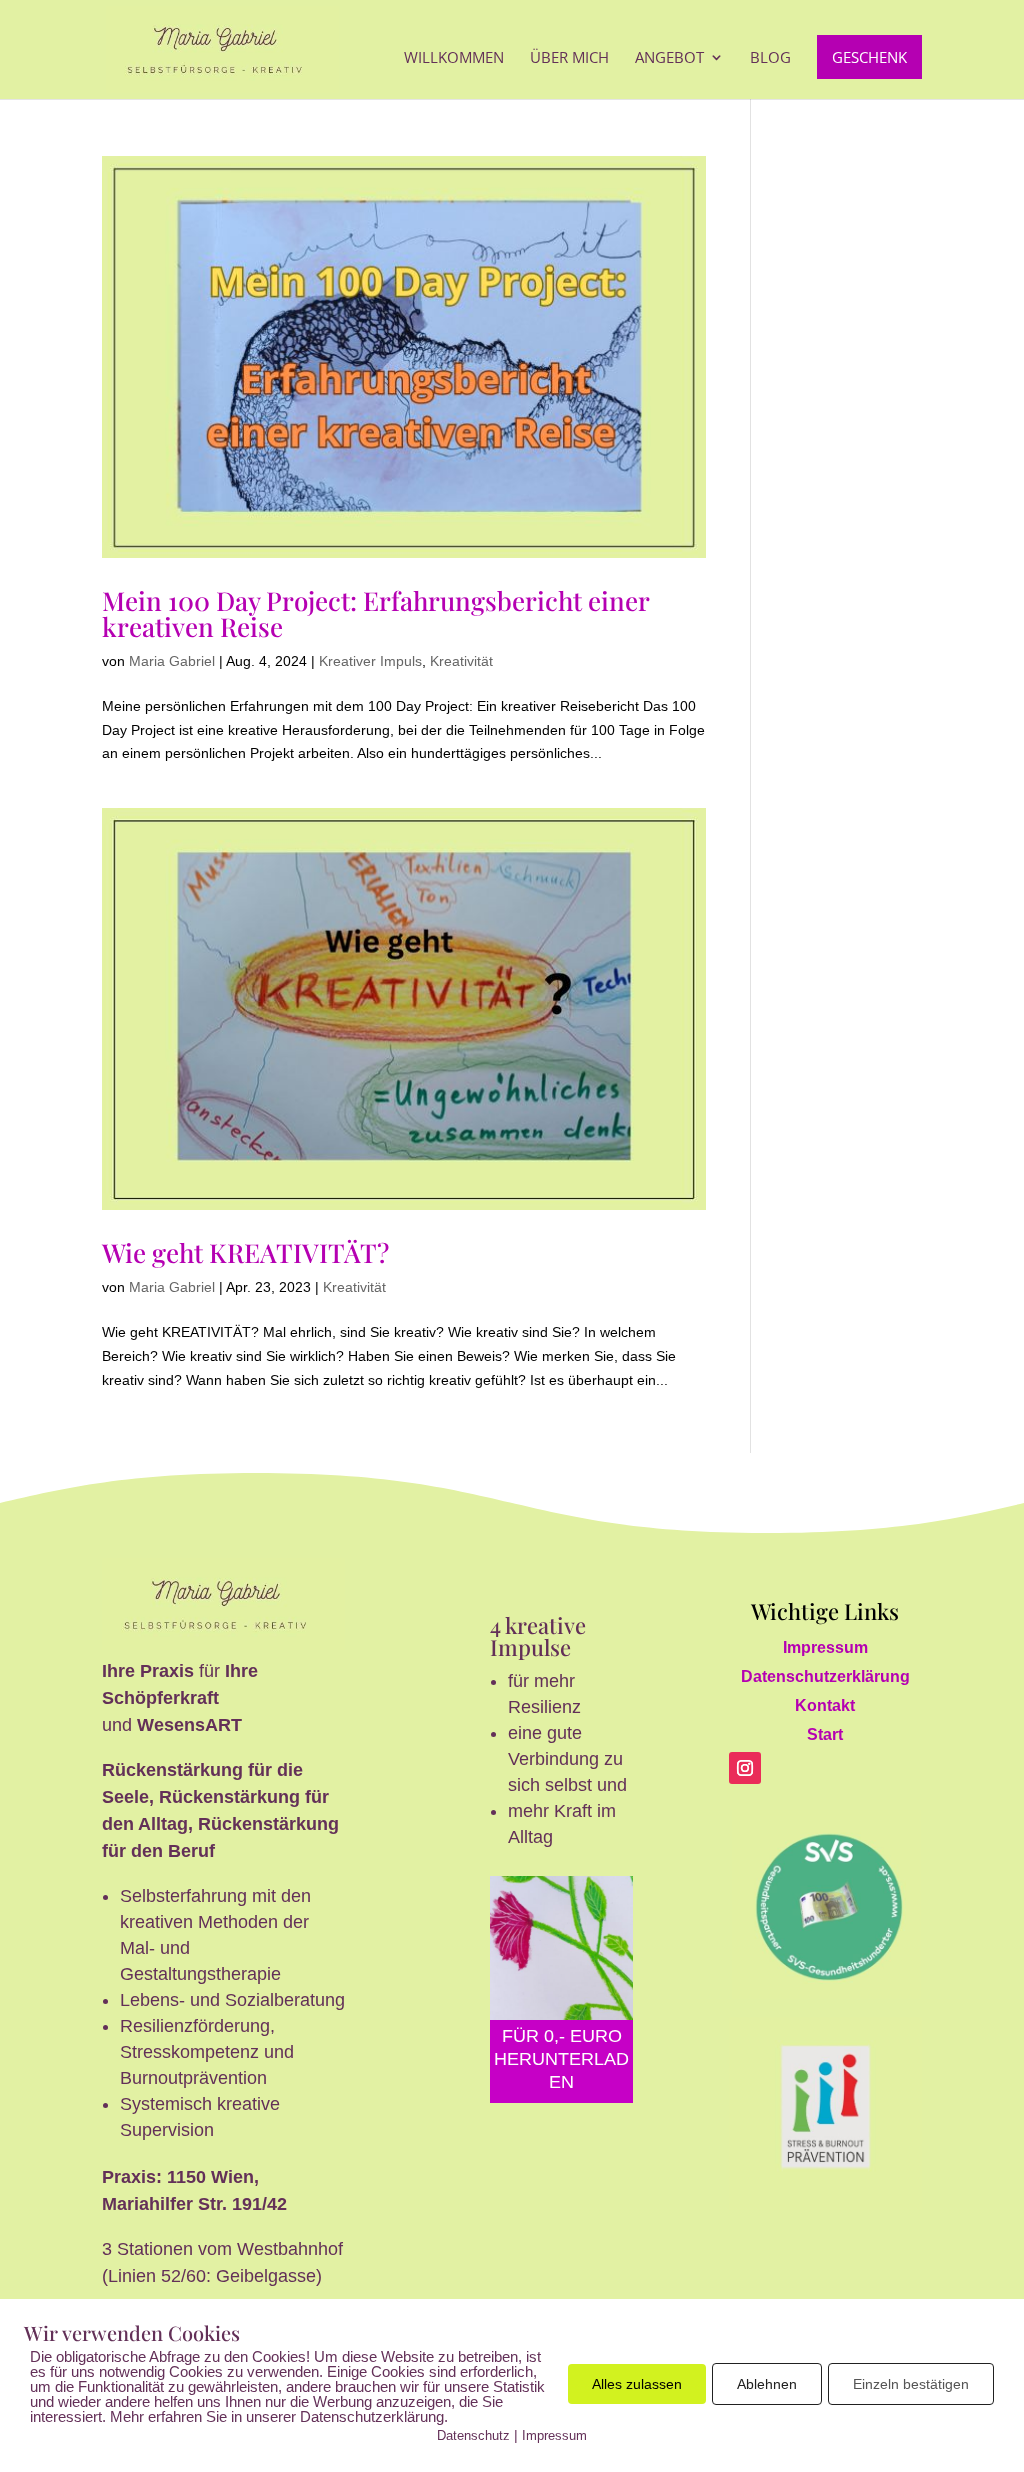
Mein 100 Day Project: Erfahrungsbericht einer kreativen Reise (375, 613)
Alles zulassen (637, 2384)
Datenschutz (473, 2435)
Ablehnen (767, 2384)
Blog (770, 58)
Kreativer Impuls (370, 661)
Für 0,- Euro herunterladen (561, 2059)
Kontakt (825, 1705)
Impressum (825, 1647)
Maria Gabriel (172, 661)
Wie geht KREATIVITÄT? (245, 1252)
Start (825, 1734)
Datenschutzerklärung (825, 1676)
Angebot (669, 58)
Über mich (569, 58)
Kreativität (461, 661)
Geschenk (869, 57)
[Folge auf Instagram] (745, 1768)
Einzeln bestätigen (911, 2384)
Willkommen (454, 58)
